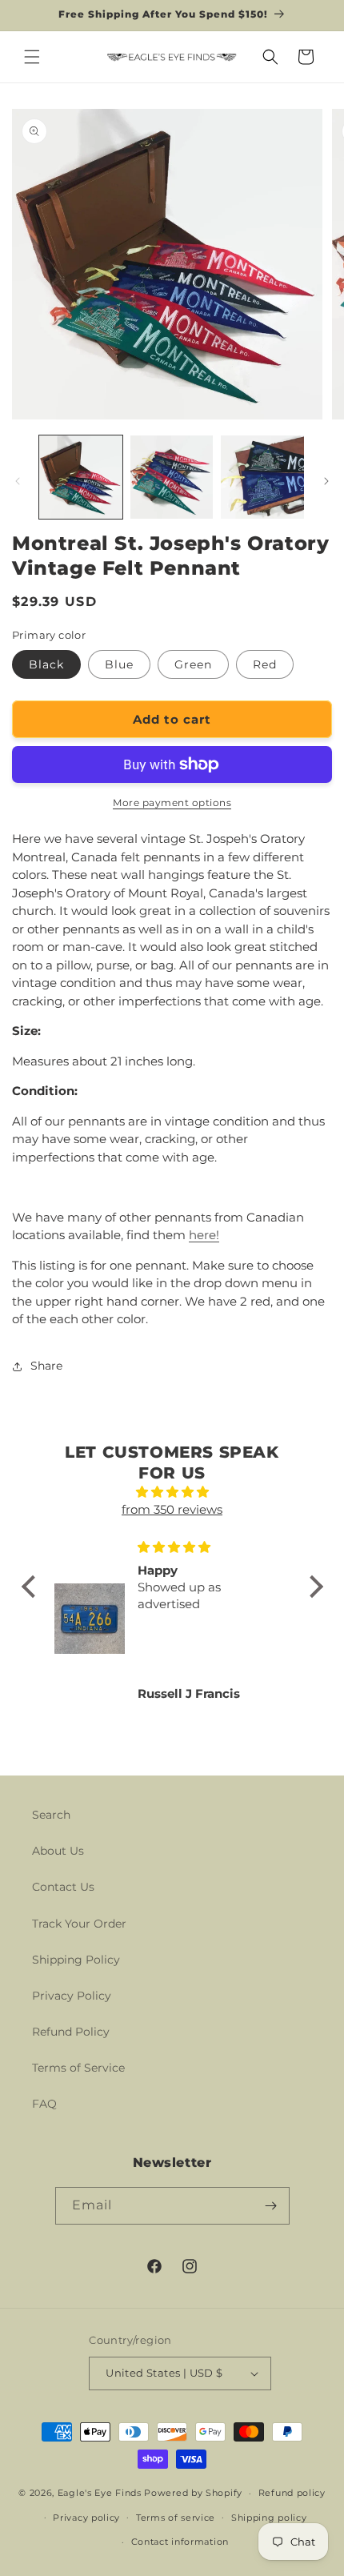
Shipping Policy (76, 1960)
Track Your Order (79, 1924)
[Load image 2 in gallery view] (172, 477)
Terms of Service (78, 2068)
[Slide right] (326, 481)
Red (265, 664)
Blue (119, 664)
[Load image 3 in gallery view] (262, 477)
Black (46, 664)
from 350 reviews (172, 1509)
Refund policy (292, 2493)
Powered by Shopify (193, 2493)
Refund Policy (71, 2032)
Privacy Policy (72, 1996)
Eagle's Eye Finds (100, 2493)
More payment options (172, 802)
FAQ (44, 2104)
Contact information (180, 2542)
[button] (32, 57)
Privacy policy (86, 2518)
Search (51, 1815)
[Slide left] (18, 481)
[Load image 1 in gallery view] (81, 477)
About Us (58, 1851)
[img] (172, 1493)
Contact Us (63, 1887)
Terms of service (176, 2518)
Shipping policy (269, 2518)
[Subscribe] (271, 2206)
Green (193, 664)
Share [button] (46, 1366)
